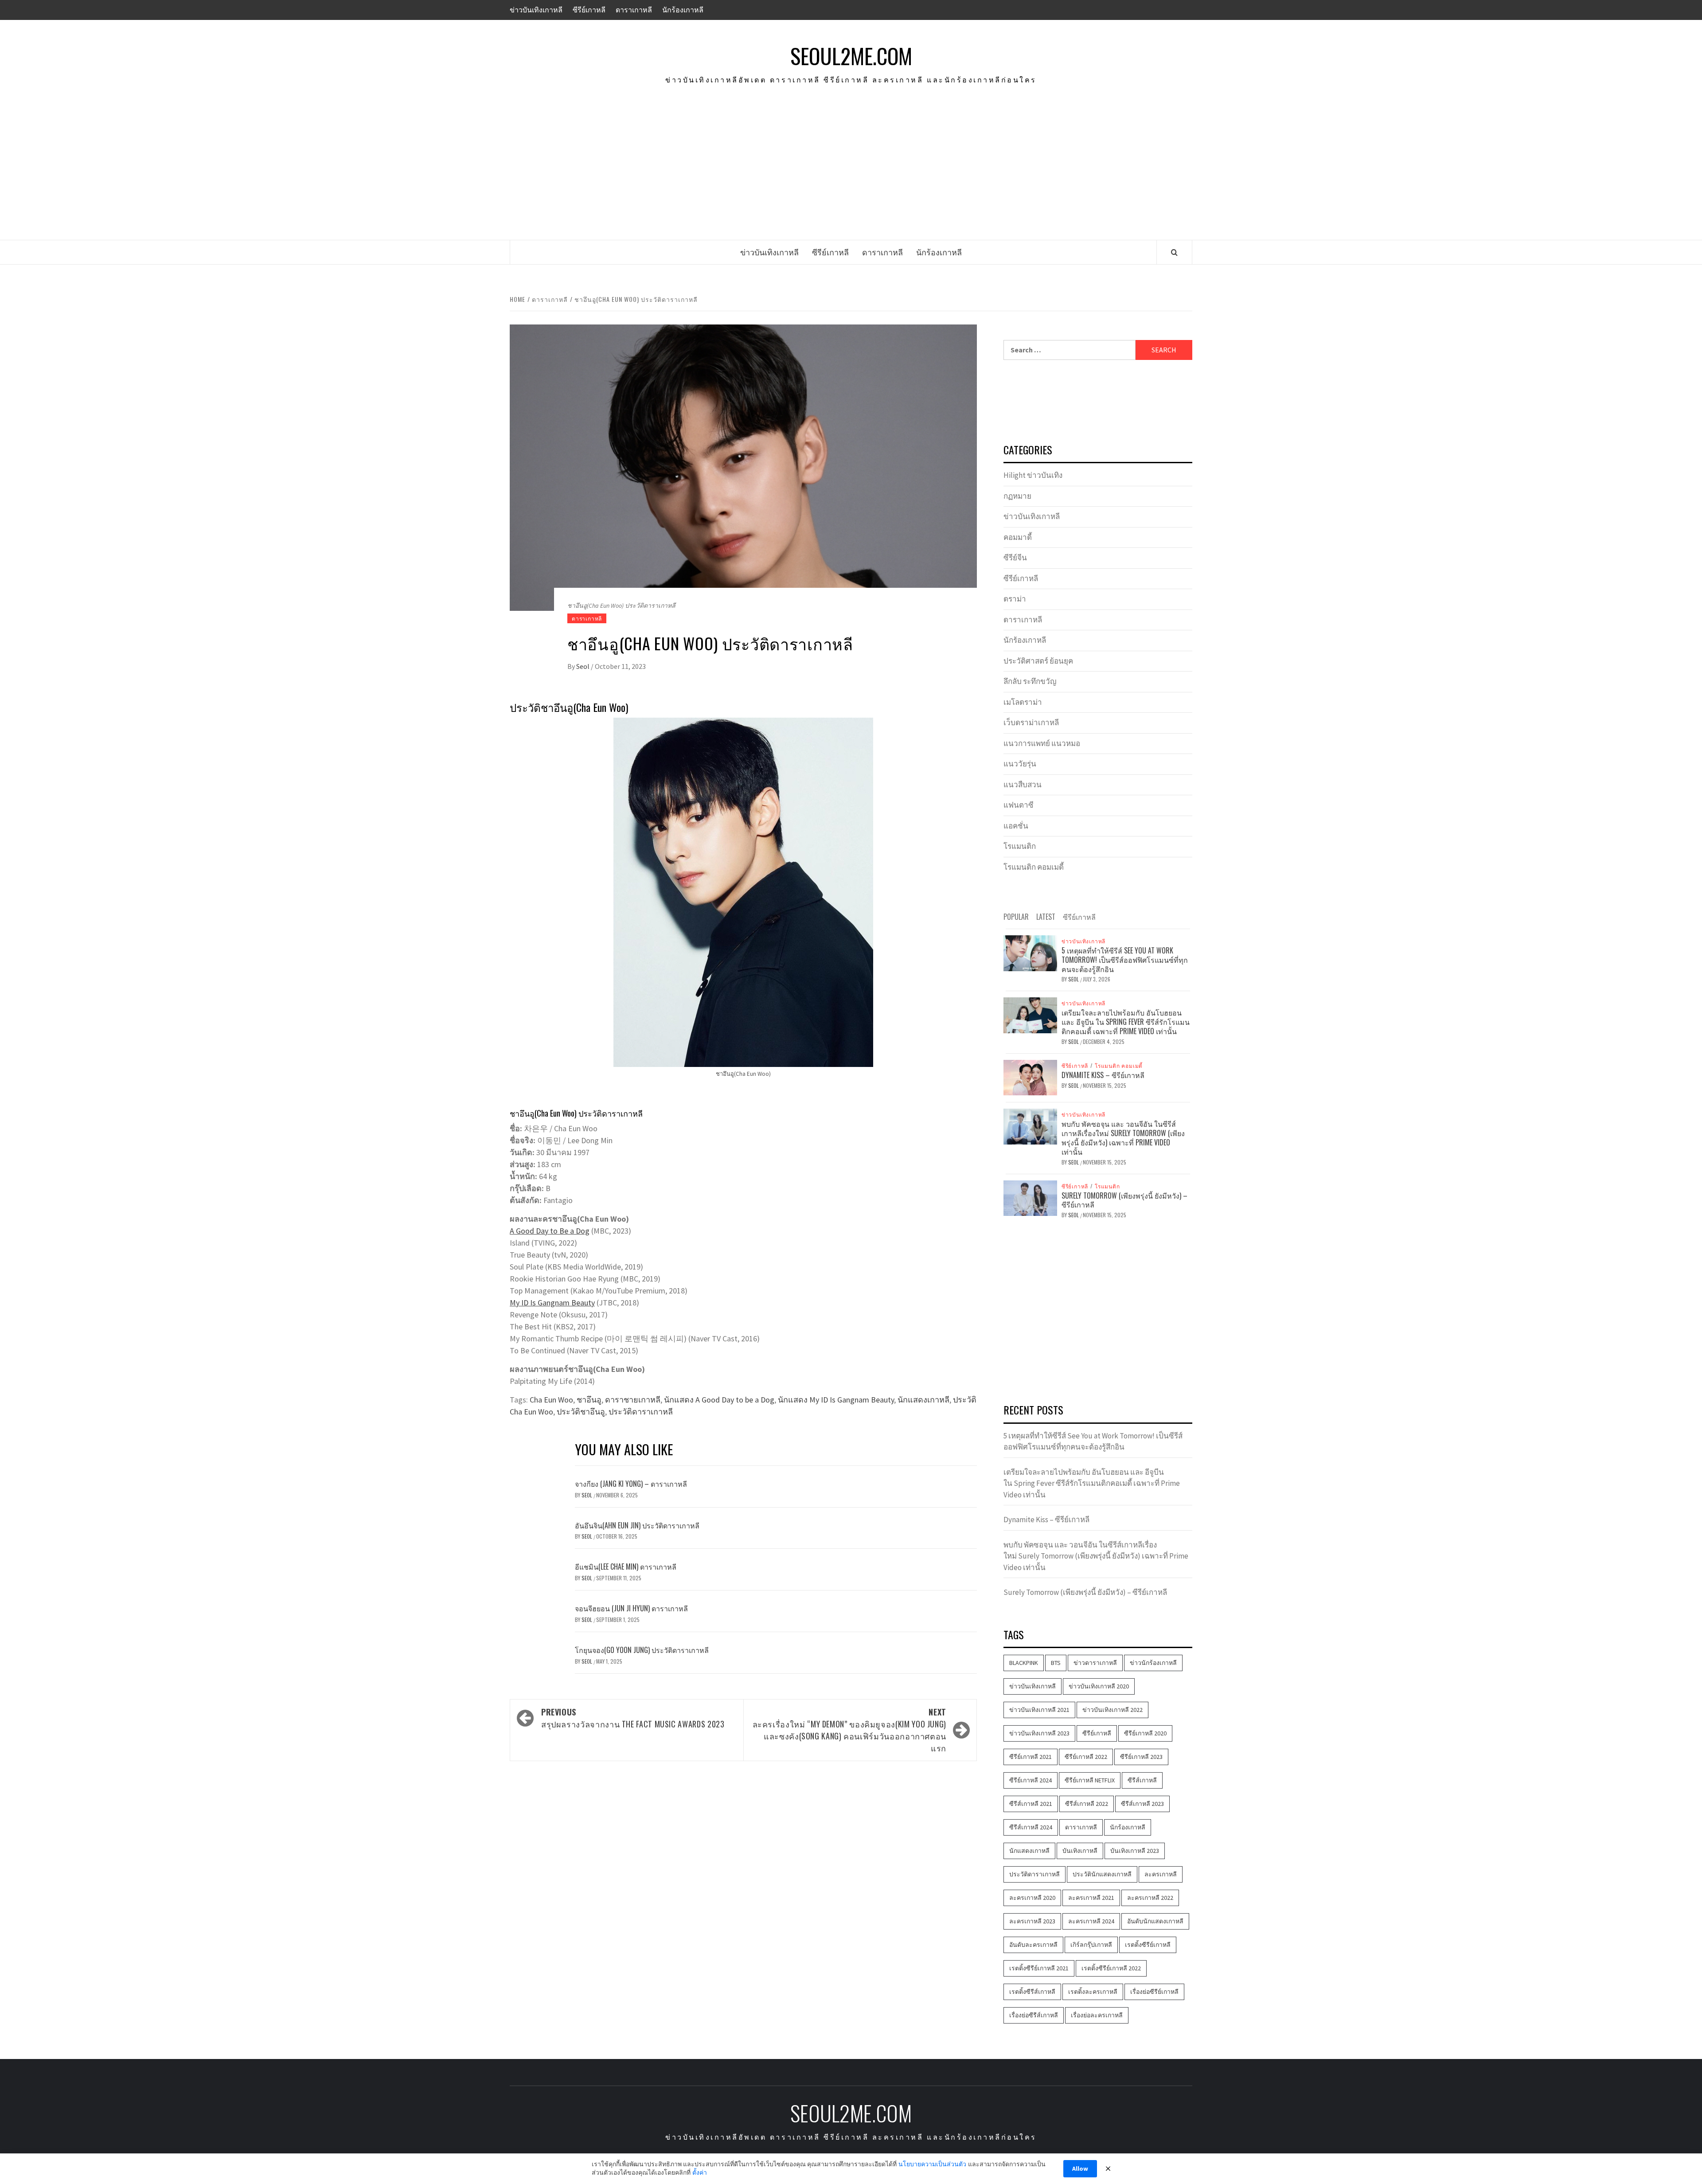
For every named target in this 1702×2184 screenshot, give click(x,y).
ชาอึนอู (589, 1400)
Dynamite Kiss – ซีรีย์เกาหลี (1103, 1075)
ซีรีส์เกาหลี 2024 (1031, 1827)
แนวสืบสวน (1023, 785)
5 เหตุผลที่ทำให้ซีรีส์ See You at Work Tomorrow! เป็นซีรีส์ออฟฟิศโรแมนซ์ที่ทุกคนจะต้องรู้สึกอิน (1125, 960)
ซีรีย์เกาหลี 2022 (1086, 1757)
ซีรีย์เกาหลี (589, 10)
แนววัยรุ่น (1020, 764)
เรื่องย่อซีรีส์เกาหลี (1034, 2015)
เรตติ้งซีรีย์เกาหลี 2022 (1111, 1968)
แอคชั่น (1016, 826)
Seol (584, 666)
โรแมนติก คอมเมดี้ (1034, 867)
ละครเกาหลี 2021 (1091, 1898)
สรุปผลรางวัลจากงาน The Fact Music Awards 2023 (633, 1718)
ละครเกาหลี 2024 (1091, 1921)
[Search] (1174, 252)
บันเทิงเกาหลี (1080, 1851)
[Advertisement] (851, 173)
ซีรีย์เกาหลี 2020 (1145, 1733)
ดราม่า (1015, 599)
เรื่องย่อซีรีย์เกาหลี (1154, 1992)
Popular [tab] (1016, 917)
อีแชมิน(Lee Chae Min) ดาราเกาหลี (626, 1567)
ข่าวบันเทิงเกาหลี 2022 (1113, 1710)
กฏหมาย (1017, 496)
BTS (1056, 1663)
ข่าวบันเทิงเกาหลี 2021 (1039, 1710)
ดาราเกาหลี (634, 10)
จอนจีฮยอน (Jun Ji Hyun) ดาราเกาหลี (631, 1608)
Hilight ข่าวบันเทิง (1033, 475)
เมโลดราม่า (1023, 702)
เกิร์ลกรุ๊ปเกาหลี (1091, 1945)
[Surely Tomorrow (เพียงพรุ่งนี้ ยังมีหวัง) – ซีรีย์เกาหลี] (1030, 1197)
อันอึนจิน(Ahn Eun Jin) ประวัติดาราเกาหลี (637, 1525)
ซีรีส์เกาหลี (1142, 1780)
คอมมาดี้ (1018, 537)
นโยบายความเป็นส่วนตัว (932, 2164)
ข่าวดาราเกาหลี (1095, 1663)
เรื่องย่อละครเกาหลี (1097, 2015)
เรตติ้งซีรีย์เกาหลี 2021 (1039, 1968)
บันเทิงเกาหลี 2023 (1135, 1851)
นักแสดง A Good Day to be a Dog (719, 1400)
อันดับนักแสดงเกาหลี (1155, 1921)
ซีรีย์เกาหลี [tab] (1079, 917)
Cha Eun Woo (551, 1400)
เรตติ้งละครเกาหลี (1093, 1992)
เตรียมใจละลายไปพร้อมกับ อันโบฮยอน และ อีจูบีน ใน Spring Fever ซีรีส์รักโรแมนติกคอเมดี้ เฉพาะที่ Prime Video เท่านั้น (1126, 1022)
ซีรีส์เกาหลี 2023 (1142, 1804)
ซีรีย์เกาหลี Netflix (1090, 1780)
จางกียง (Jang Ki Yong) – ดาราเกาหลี (631, 1484)
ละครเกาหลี (1161, 1874)
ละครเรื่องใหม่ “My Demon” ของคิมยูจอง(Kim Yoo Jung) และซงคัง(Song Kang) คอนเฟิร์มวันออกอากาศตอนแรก (849, 1730)
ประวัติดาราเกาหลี (641, 1412)
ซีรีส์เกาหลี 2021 (1031, 1804)
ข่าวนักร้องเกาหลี (1153, 1663)
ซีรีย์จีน (1015, 558)
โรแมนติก (1020, 846)
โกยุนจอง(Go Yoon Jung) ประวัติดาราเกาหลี (642, 1650)
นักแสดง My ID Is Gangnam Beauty (836, 1400)
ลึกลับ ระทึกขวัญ (1030, 681)
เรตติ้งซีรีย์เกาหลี (1148, 1945)
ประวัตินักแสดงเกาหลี (1102, 1874)
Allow (1080, 2168)
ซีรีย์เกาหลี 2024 (1031, 1780)
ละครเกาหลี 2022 (1150, 1898)
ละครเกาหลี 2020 (1032, 1898)
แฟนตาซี (1019, 805)
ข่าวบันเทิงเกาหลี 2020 (1099, 1686)
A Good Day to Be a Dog (550, 1231)
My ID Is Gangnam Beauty (552, 1303)
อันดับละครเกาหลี (1033, 1945)
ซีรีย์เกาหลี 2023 (1141, 1757)
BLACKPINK (1024, 1663)
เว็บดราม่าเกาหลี (1031, 723)
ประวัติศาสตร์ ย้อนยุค (1038, 661)
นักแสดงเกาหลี (923, 1400)
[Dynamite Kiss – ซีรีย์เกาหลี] (1030, 1077)
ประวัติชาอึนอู (581, 1412)
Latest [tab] (1046, 917)
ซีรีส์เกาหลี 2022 (1087, 1804)
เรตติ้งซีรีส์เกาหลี (1032, 1992)
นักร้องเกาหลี (683, 10)
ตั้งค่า (700, 2172)
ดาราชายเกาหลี (633, 1400)
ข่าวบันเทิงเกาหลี (536, 10)
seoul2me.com (851, 56)
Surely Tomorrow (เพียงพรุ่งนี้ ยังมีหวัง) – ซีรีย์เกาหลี (1124, 1200)
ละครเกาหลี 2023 (1032, 1921)
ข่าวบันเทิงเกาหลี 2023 (1039, 1733)
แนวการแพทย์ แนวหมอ (1042, 743)
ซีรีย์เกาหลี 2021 (1031, 1757)
